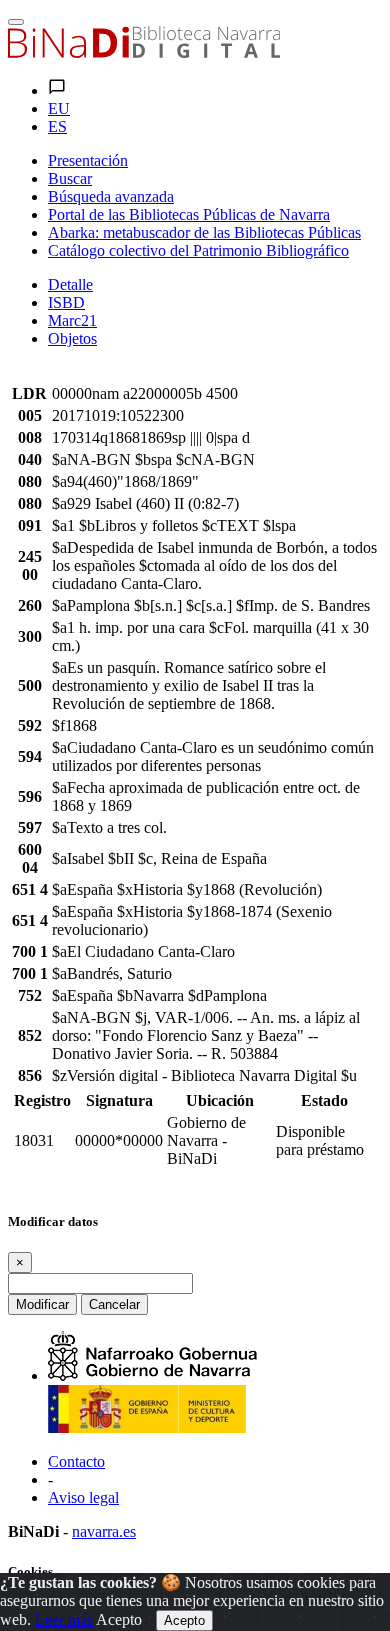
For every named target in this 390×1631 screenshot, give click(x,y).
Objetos (72, 338)
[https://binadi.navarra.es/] (144, 52)
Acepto (119, 1619)
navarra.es (104, 1531)
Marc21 (72, 320)
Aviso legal (83, 1497)
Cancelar (114, 1304)
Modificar (42, 1304)
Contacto (76, 1461)
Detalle (70, 284)
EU (59, 108)
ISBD (66, 302)
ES (57, 126)
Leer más (64, 1619)
